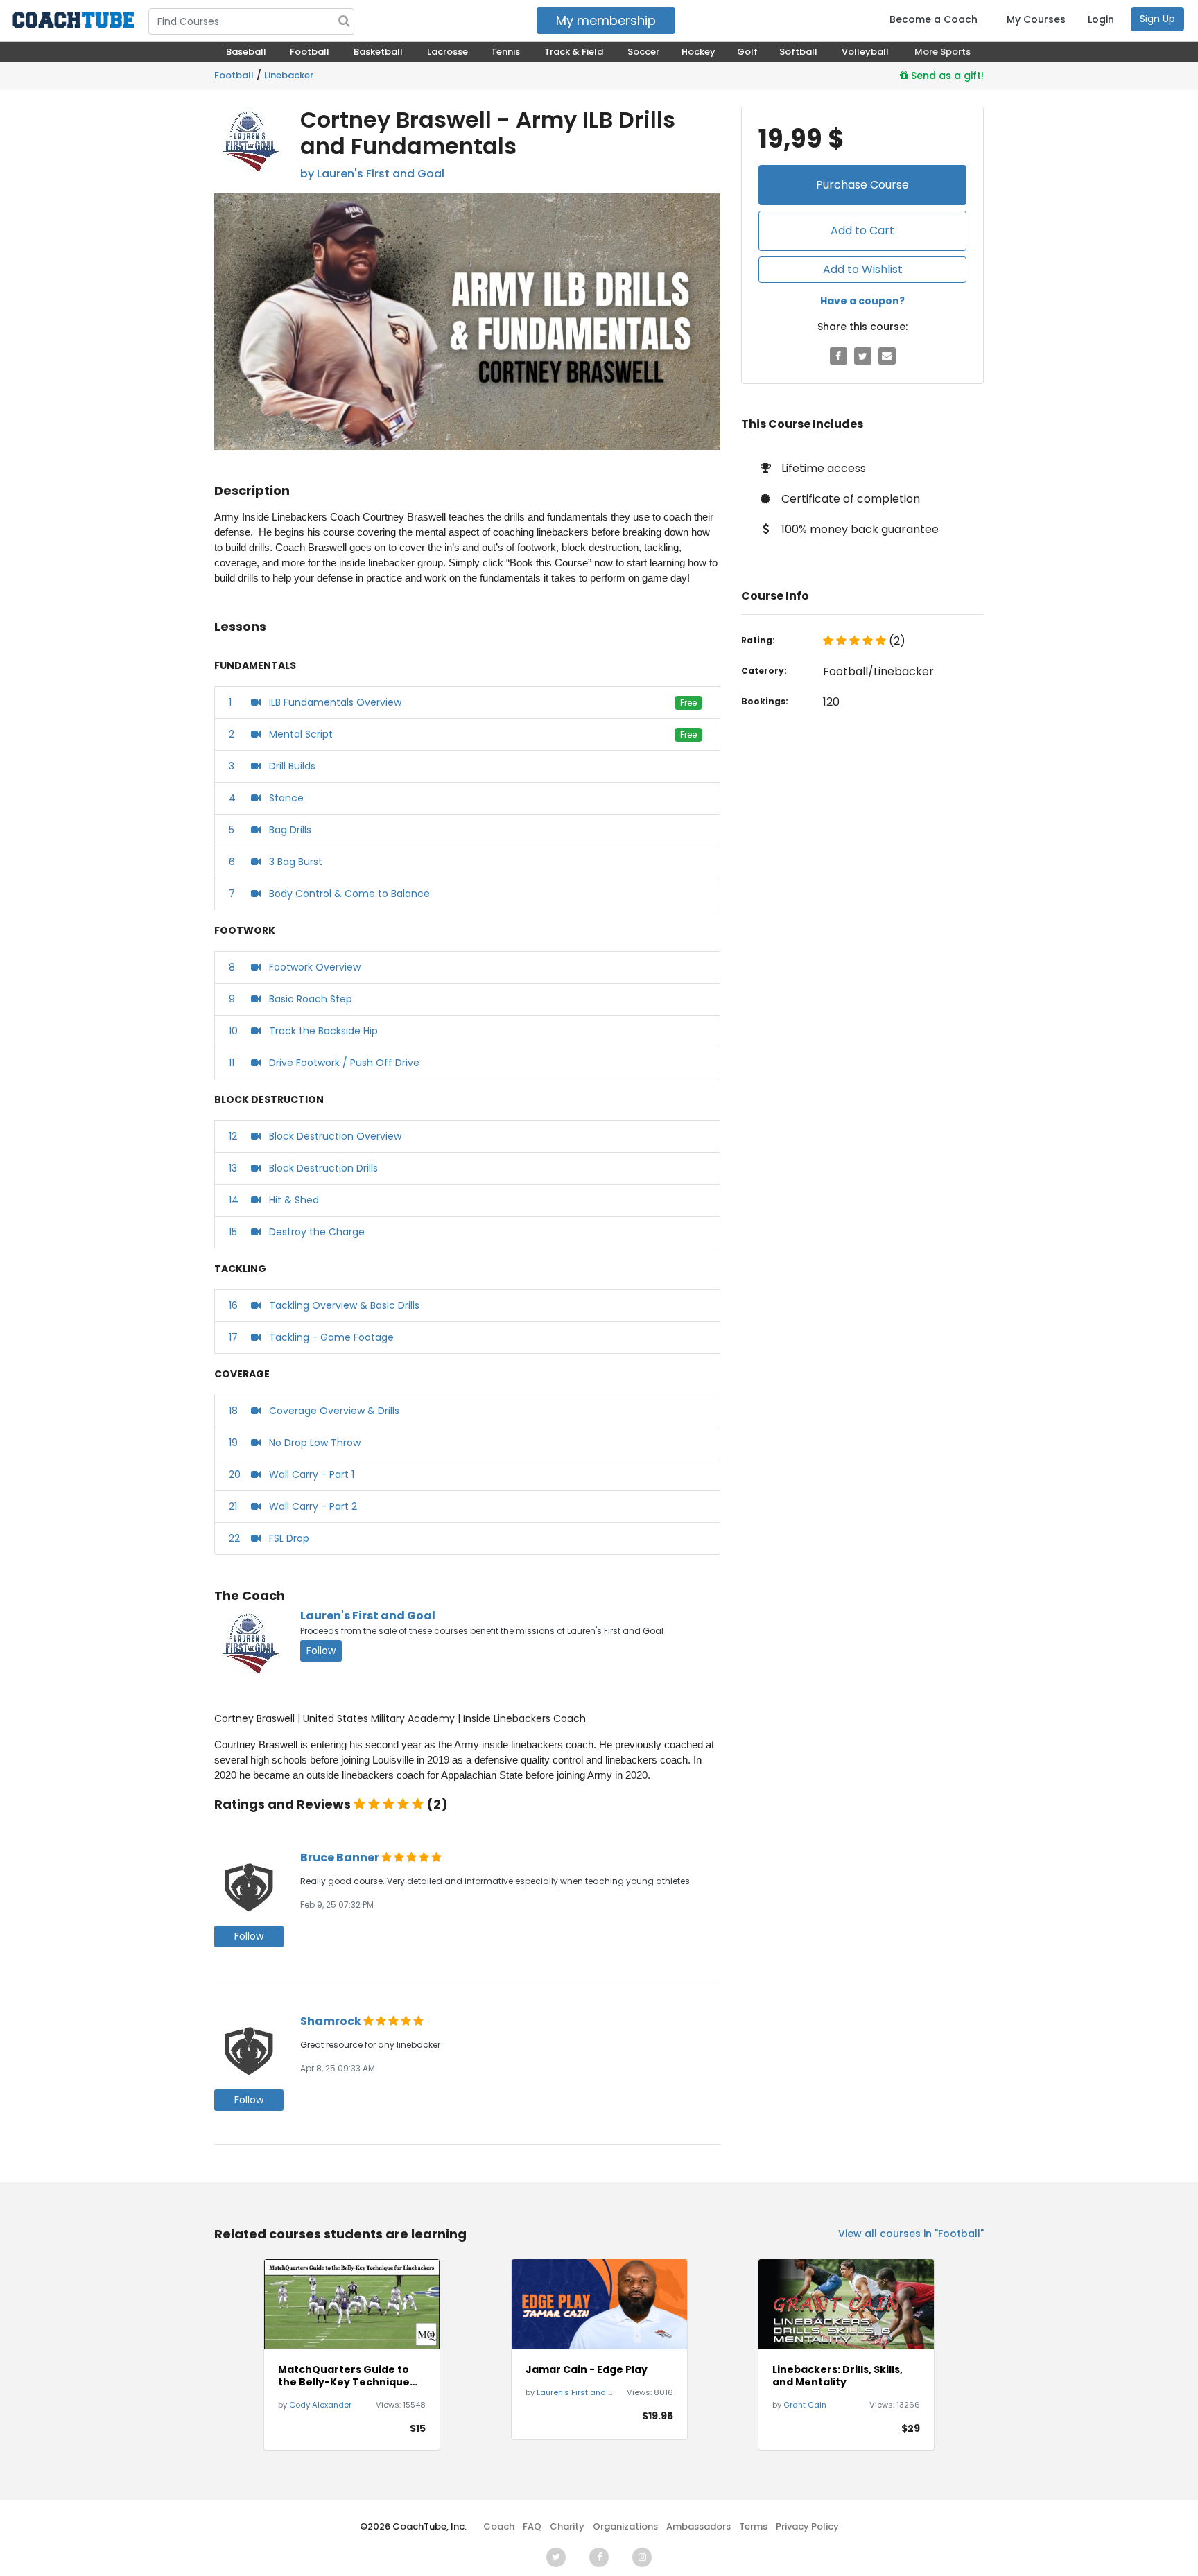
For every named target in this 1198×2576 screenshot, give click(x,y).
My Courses (1036, 19)
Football (234, 75)
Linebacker (289, 75)
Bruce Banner (341, 1857)
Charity (567, 2526)
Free (688, 703)
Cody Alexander (320, 2405)
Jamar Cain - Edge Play (587, 2369)
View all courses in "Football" (911, 2234)
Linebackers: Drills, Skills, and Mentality (837, 2376)
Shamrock (332, 2021)
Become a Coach (934, 19)
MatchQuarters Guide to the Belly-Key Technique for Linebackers (344, 2376)
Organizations (625, 2526)
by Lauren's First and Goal (372, 174)
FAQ (532, 2526)
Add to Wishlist (863, 269)
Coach (499, 2526)
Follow (321, 1651)
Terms (753, 2526)
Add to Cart (862, 230)
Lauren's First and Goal (368, 1616)
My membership (606, 20)
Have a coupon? (862, 301)
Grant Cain (805, 2405)
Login (1101, 19)
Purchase (862, 185)
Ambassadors (698, 2526)
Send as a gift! (946, 76)
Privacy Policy (807, 2526)
